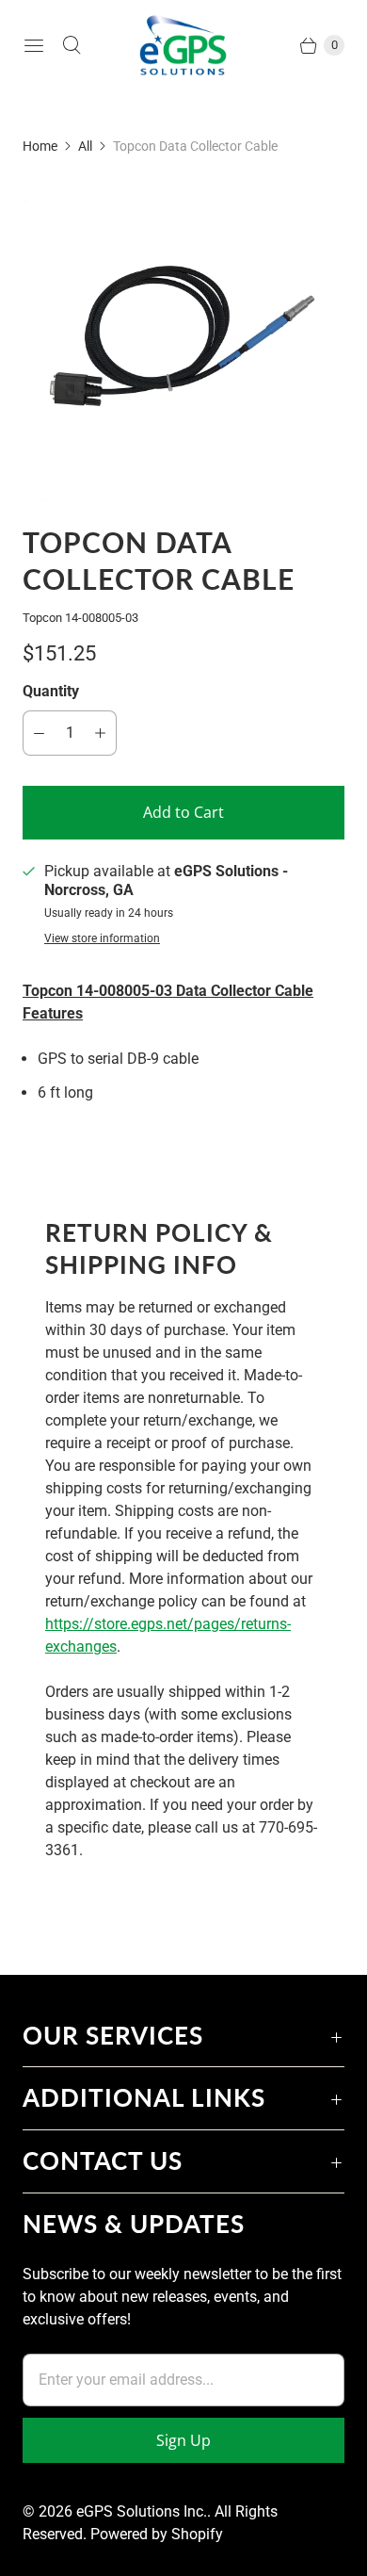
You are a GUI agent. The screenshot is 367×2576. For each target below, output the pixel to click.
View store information (102, 939)
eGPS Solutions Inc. (142, 2511)
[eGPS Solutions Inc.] (183, 45)
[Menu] (34, 45)
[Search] (72, 45)
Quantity (51, 691)
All (85, 146)
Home (40, 146)
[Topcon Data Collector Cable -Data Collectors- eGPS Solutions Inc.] (183, 340)
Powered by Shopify (157, 2534)
